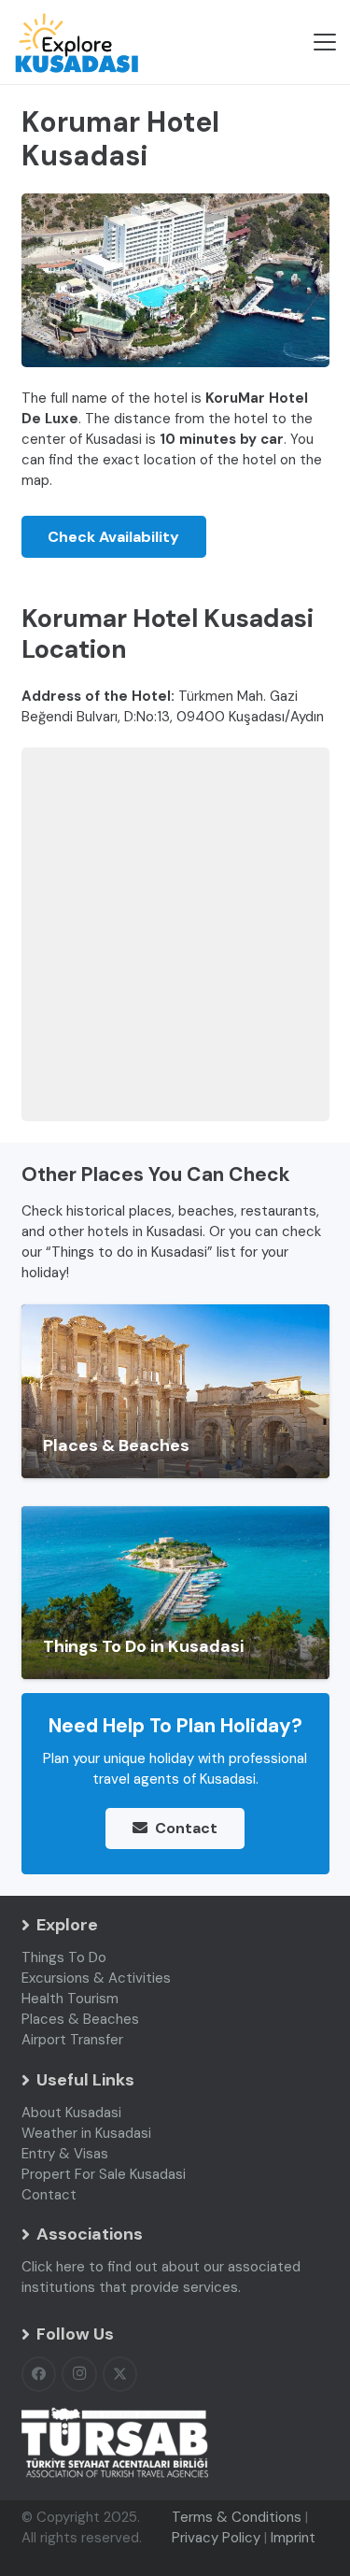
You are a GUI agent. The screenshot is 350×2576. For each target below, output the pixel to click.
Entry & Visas (65, 2154)
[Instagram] (79, 2374)
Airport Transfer (72, 2040)
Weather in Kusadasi (86, 2133)
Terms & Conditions (237, 2517)
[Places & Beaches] (175, 1391)
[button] (325, 42)
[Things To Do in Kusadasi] (175, 1593)
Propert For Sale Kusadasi (104, 2174)
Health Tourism (70, 1999)
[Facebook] (39, 2374)
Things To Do (64, 1957)
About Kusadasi (71, 2113)
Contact (49, 2195)
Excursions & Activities (96, 1978)
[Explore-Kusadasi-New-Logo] (76, 43)
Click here (53, 2267)
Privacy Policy (216, 2538)
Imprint (293, 2538)
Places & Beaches (80, 2019)
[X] (120, 2374)
